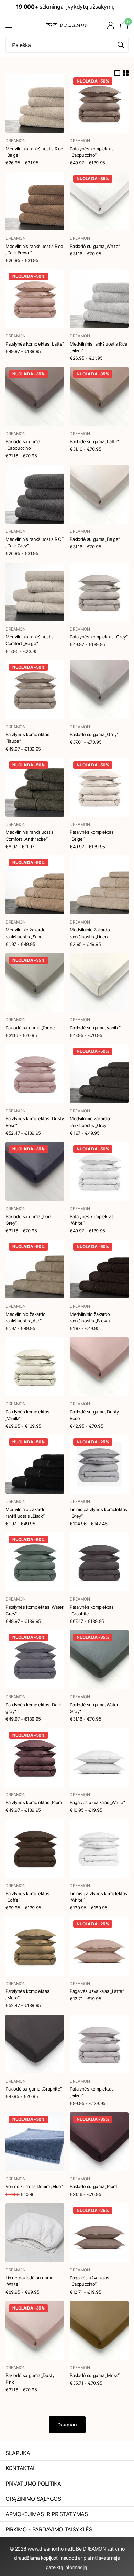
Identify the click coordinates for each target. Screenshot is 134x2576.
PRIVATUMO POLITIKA (33, 2484)
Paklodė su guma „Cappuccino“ (23, 445)
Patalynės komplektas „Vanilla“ (27, 1415)
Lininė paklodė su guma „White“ (29, 2281)
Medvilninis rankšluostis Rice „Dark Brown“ (34, 249)
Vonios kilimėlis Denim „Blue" (34, 2186)
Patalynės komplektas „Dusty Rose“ (35, 1122)
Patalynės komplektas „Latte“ (35, 344)
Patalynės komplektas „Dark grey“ (33, 1708)
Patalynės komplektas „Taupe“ (27, 738)
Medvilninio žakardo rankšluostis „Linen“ (90, 933)
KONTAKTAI (20, 2468)
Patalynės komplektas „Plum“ (34, 1802)
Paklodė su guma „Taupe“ (31, 1028)
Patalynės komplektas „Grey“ (99, 637)
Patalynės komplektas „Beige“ (92, 835)
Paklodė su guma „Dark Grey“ (29, 1220)
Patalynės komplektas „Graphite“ (92, 1610)
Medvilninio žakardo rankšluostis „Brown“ (90, 1317)
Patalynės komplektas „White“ (92, 1220)
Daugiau (67, 2425)
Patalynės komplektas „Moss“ (27, 1994)
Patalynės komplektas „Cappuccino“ (92, 152)
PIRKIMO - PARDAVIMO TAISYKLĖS (49, 2529)
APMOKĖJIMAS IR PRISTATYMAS (47, 2514)
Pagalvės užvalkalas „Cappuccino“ (90, 2281)
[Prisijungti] (111, 25)
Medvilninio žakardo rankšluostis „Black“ (26, 1513)
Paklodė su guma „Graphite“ (34, 2089)
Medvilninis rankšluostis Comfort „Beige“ (30, 640)
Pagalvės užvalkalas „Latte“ (97, 1991)
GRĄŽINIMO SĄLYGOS (33, 2499)
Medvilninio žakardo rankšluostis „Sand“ (26, 933)
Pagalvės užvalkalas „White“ (97, 1802)
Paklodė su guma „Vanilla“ (95, 1028)
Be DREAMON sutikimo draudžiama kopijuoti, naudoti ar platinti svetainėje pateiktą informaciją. (69, 2558)
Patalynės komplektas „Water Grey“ (34, 1610)
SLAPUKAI (18, 2453)
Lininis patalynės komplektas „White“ (98, 1897)
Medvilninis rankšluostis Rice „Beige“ (34, 152)
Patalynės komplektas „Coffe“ (27, 1897)
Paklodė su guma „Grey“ (94, 734)
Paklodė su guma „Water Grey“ (94, 1708)
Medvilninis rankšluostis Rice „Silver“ (99, 347)
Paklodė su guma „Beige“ (95, 539)
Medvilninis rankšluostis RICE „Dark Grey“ (35, 542)
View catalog (9, 25)
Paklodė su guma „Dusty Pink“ (30, 2378)
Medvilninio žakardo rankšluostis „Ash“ (26, 1317)
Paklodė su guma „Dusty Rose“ (94, 1415)
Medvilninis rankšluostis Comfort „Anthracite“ (30, 835)
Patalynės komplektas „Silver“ (92, 2092)
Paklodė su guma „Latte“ (94, 441)
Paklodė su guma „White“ (95, 246)
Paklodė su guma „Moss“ (94, 2375)
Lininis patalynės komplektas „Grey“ (98, 1513)
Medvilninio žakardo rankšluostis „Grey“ (90, 1122)
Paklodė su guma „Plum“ (94, 2186)
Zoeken (121, 45)
